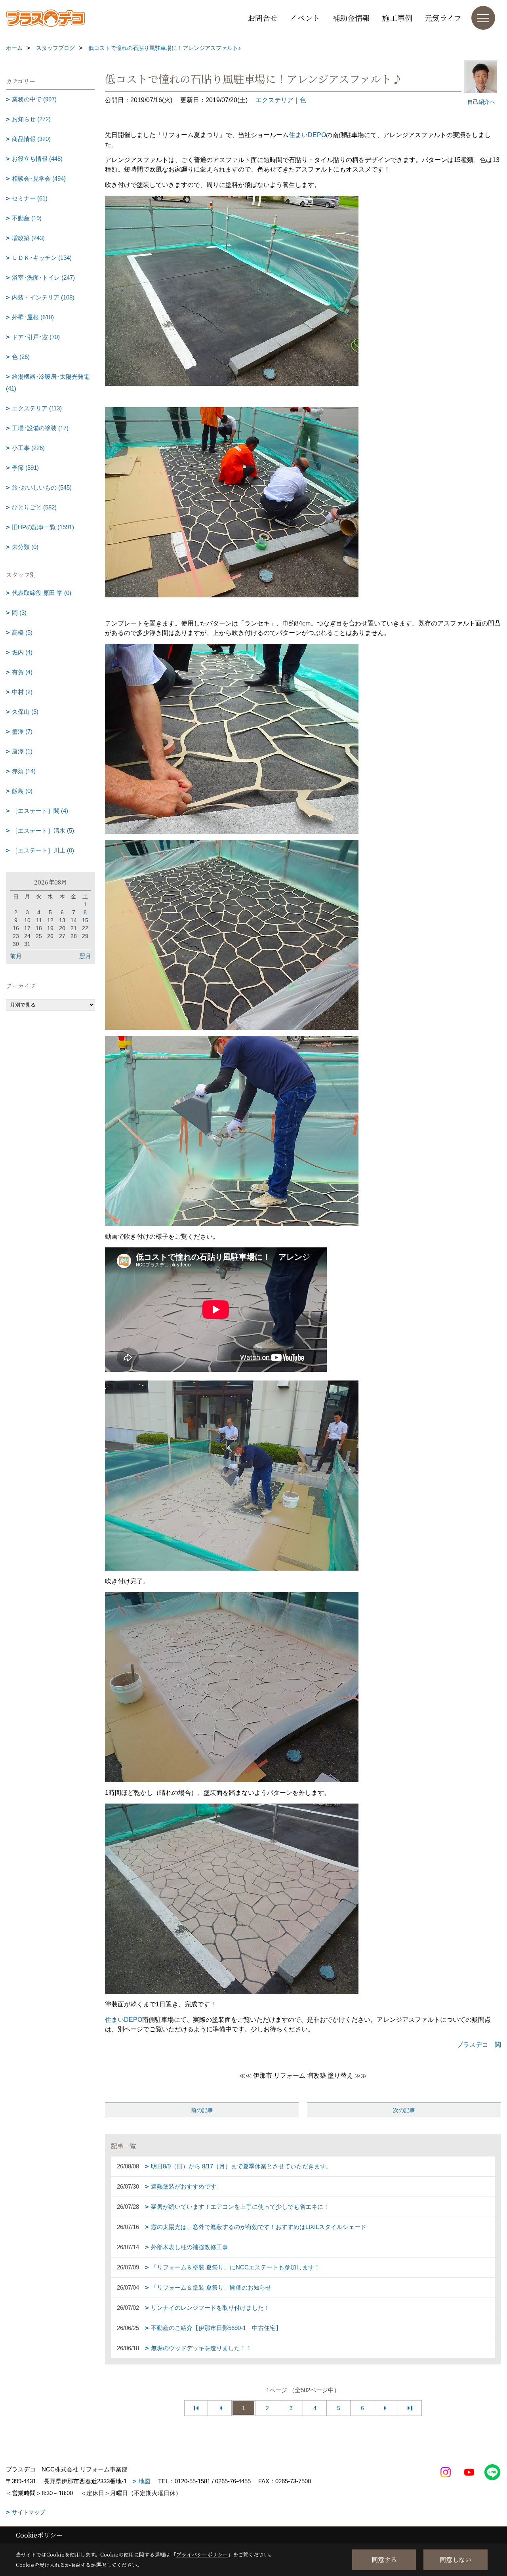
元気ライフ (443, 18)
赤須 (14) (24, 771)
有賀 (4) (22, 672)
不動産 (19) (27, 218)
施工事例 (397, 18)
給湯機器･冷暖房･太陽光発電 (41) (48, 382)
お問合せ (263, 18)
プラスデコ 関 (479, 2045)
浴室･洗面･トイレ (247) (43, 277)
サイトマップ (29, 2512)
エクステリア (274, 100)
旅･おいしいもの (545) (42, 487)
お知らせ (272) (31, 119)
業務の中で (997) (34, 99)
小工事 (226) (28, 448)
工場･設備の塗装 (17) (40, 428)
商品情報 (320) (31, 139)
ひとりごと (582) (34, 507)
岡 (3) (19, 613)
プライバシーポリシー (202, 2554)
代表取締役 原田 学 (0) (42, 593)
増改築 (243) (28, 238)
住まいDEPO (307, 135)
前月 (16, 956)
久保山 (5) (25, 712)
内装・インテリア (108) (43, 297)
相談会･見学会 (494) (39, 178)
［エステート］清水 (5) (43, 830)
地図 (145, 2481)
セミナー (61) (30, 198)
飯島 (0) (22, 791)
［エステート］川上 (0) (43, 850)
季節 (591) (25, 468)
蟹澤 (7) (22, 731)
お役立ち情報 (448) (37, 159)
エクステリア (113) (37, 408)
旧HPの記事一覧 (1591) (43, 527)
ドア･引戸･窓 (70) (36, 337)
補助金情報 (351, 18)
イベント (305, 18)
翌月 (85, 956)
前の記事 (202, 2110)
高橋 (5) (22, 632)
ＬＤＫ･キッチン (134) (42, 258)
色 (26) (21, 357)
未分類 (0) (25, 547)
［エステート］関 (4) (40, 811)
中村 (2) (22, 692)
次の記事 (404, 2110)
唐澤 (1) (22, 751)
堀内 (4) (22, 652)
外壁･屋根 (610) (33, 317)
